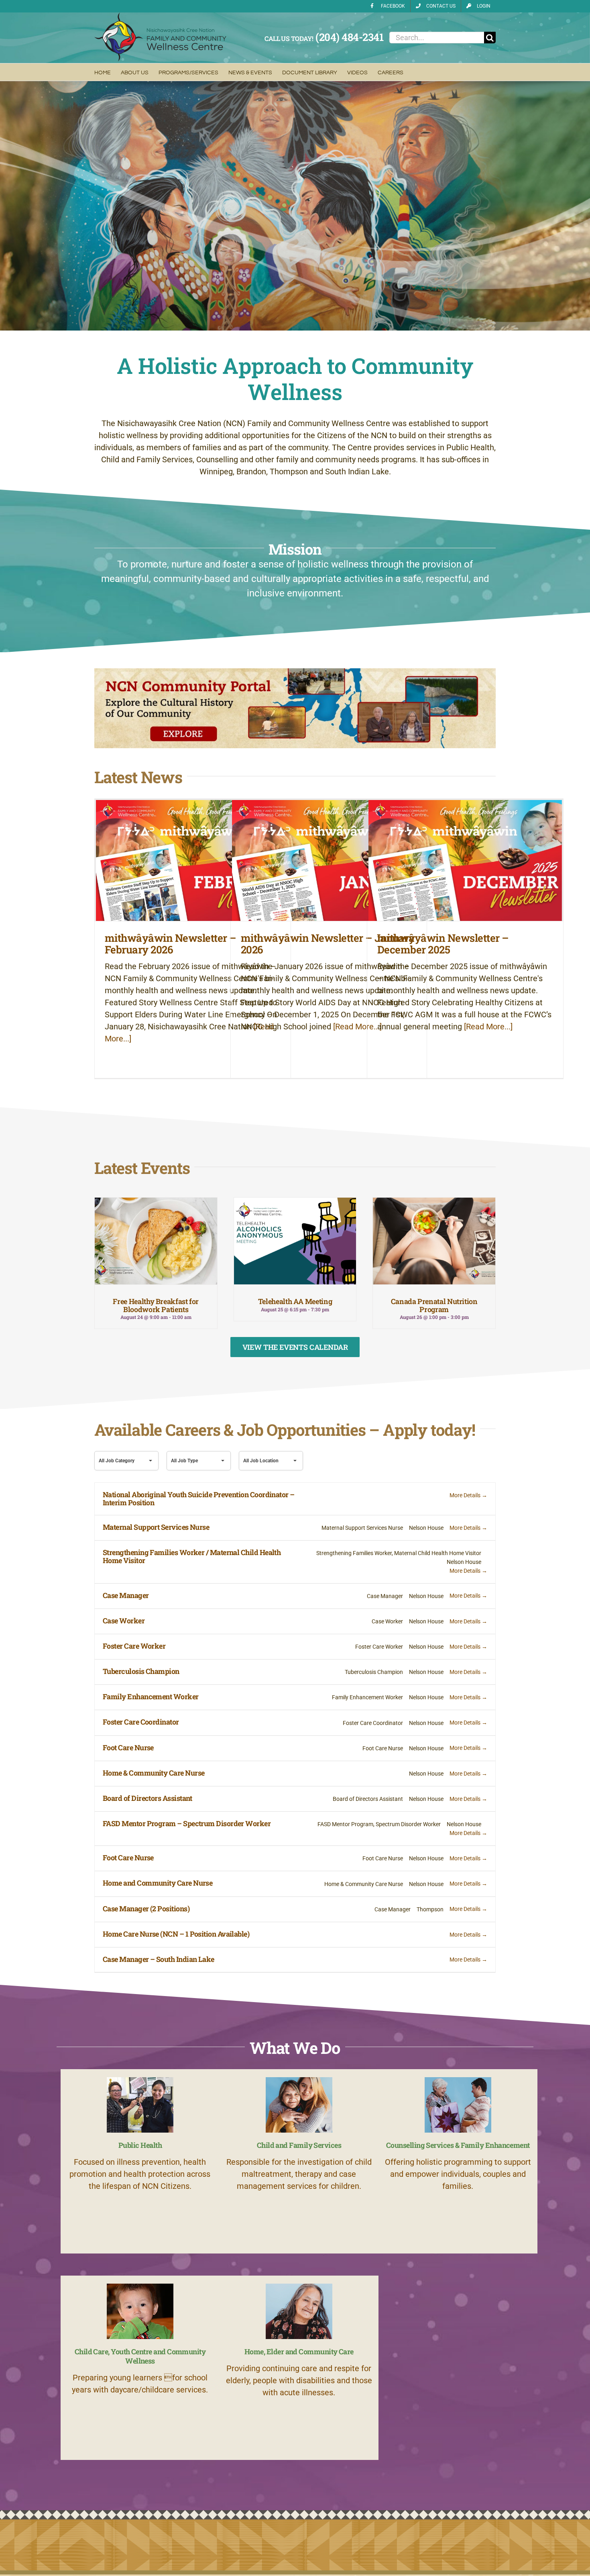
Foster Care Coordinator (141, 1722)
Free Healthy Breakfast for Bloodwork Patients (156, 1305)
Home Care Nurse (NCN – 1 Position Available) (176, 1934)
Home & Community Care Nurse (154, 1773)
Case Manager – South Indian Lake (159, 1959)
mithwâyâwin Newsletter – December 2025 (443, 944)
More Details (466, 1495)
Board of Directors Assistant (147, 1798)
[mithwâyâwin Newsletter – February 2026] (193, 860)
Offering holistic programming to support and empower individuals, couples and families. (458, 2174)
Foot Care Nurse (128, 1747)
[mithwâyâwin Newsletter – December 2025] (465, 860)
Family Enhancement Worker (151, 1696)
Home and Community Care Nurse (158, 1883)
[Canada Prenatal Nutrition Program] (434, 1241)
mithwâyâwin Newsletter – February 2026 (171, 944)
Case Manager (126, 1595)
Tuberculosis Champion (141, 1671)
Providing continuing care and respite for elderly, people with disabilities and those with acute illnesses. (299, 2380)
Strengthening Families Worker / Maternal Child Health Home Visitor (192, 1556)
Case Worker (124, 1621)
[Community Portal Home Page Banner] (295, 672)
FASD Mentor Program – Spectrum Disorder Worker (187, 1823)
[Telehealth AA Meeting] (295, 1241)
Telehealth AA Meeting (295, 1301)
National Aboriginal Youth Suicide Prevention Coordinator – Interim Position (199, 1498)
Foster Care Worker (134, 1646)
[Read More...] (356, 1027)
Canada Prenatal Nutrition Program (434, 1305)
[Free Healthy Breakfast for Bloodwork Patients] (156, 1241)
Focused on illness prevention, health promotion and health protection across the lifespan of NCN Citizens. (140, 2174)
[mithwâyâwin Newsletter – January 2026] (329, 860)
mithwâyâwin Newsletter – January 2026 (328, 944)
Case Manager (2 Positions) (146, 1909)
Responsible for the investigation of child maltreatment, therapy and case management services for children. (299, 2174)
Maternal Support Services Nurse (156, 1527)
